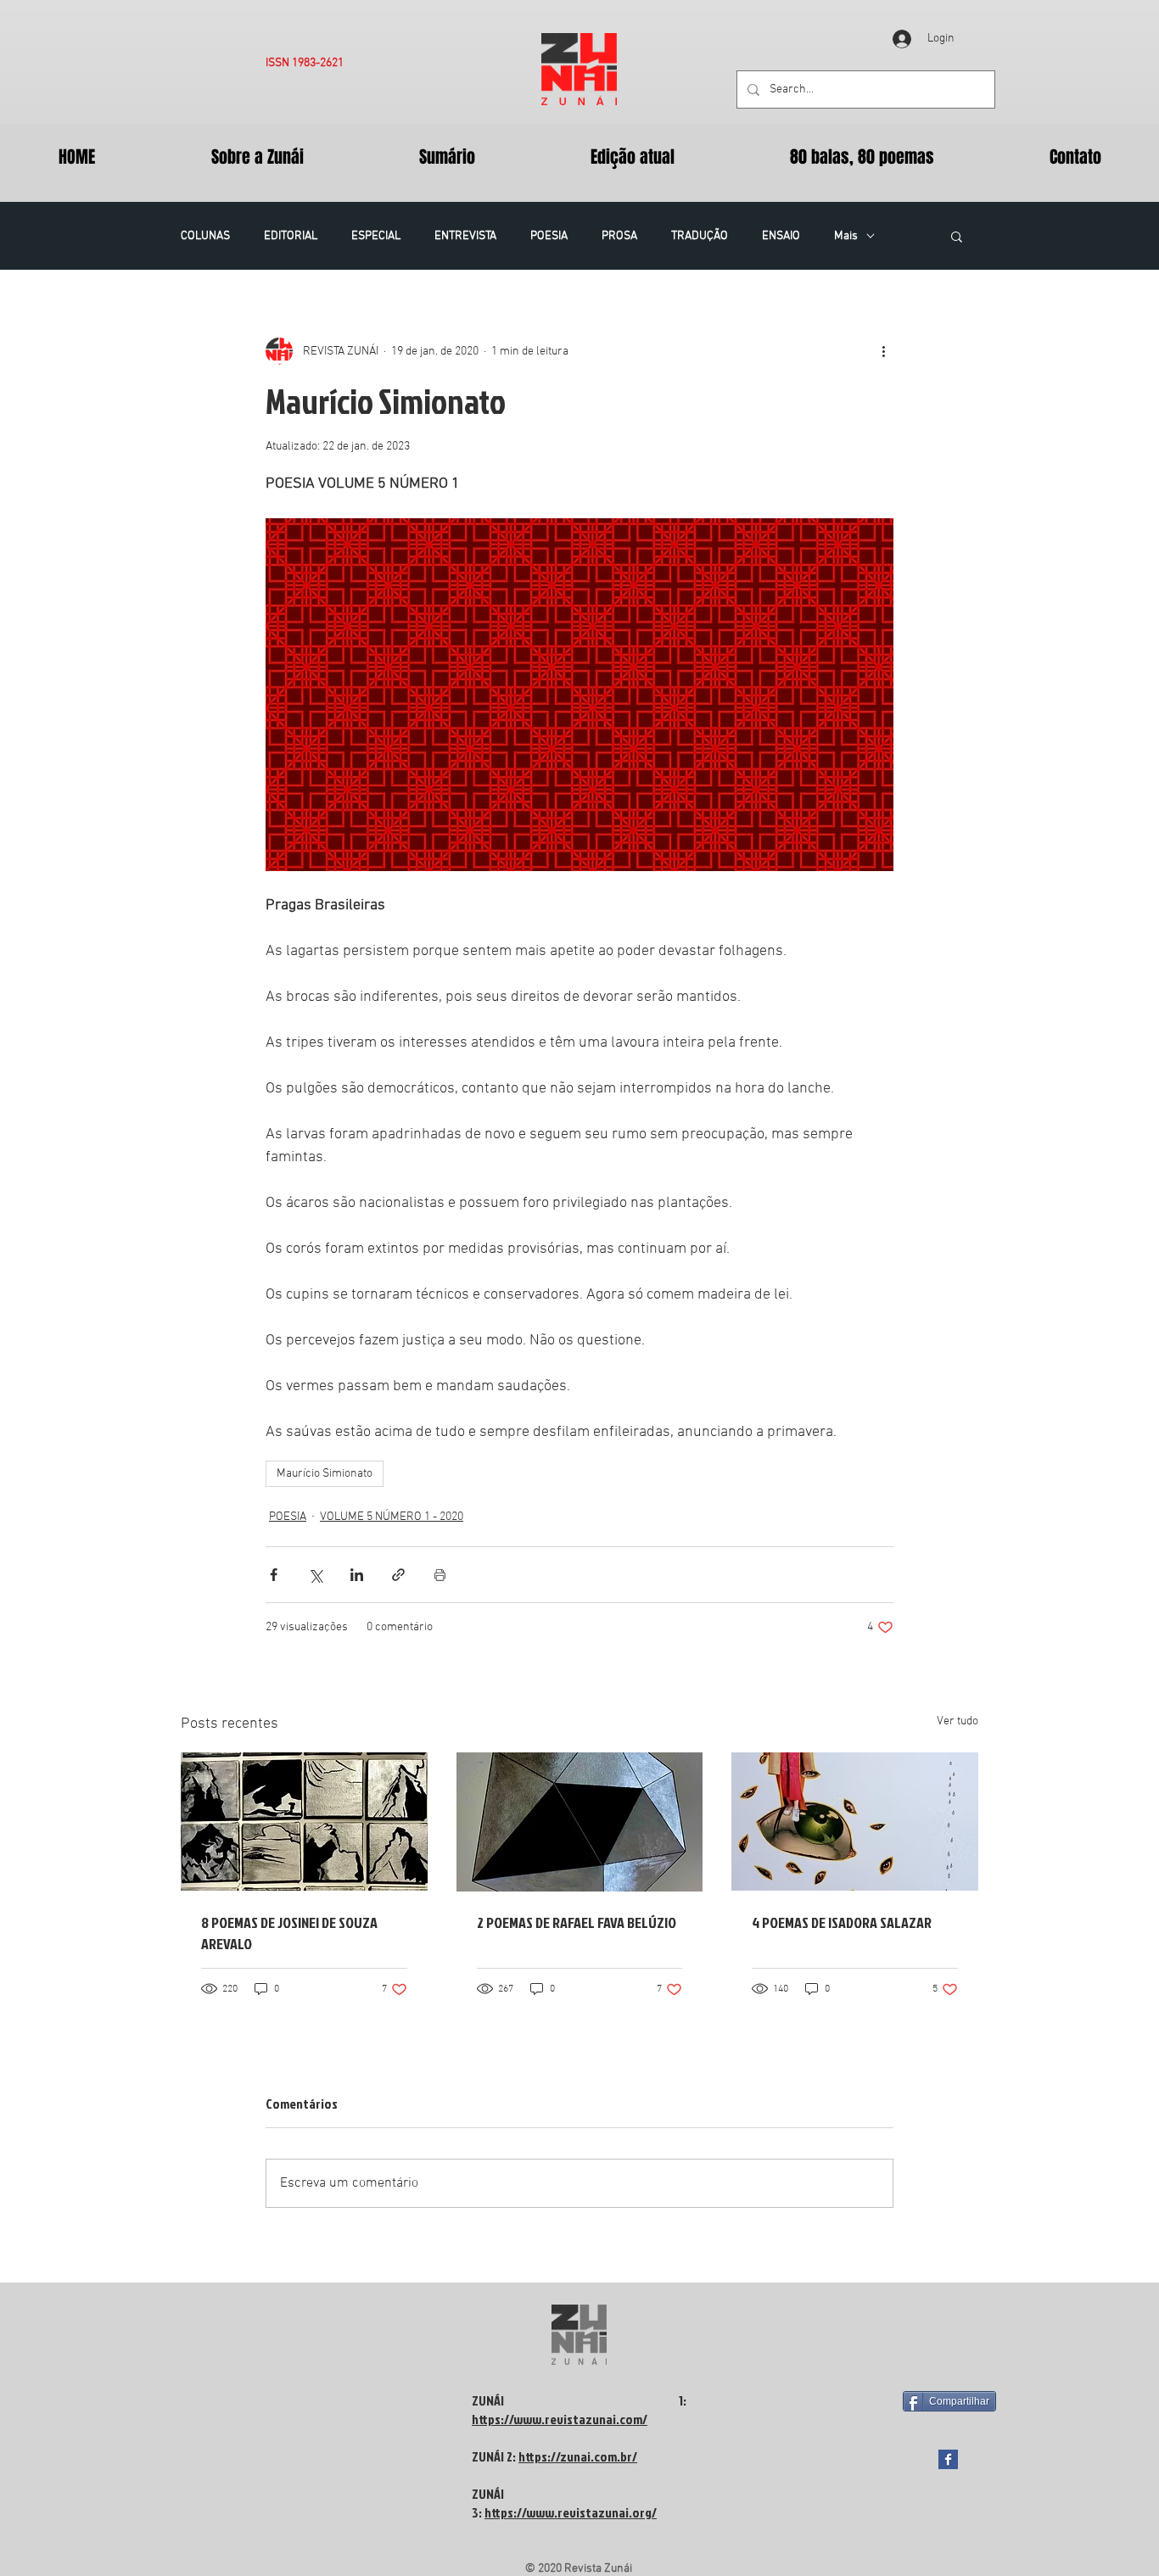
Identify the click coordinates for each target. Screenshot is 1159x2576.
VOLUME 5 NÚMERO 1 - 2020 (392, 1517)
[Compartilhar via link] (398, 1575)
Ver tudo (957, 1721)
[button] (957, 236)
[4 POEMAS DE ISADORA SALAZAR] (855, 1822)
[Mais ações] (883, 351)
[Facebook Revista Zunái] (948, 2459)
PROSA (619, 236)
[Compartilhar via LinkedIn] (357, 1575)
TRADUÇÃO (700, 236)
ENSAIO (781, 236)
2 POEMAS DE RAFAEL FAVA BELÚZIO (577, 1922)
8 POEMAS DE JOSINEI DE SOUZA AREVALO (289, 1933)
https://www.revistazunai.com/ (560, 2419)
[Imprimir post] (440, 1575)
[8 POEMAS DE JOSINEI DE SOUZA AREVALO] (304, 1822)
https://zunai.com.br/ (578, 2456)
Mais (846, 236)
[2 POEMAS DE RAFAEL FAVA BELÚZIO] (580, 1822)
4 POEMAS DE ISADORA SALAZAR (842, 1922)
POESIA (549, 236)
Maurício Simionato (325, 1474)
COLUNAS (205, 236)
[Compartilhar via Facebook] (274, 1575)
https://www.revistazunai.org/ (571, 2512)
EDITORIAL (291, 236)
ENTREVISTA (465, 236)
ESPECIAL (376, 236)
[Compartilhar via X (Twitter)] (315, 1575)
